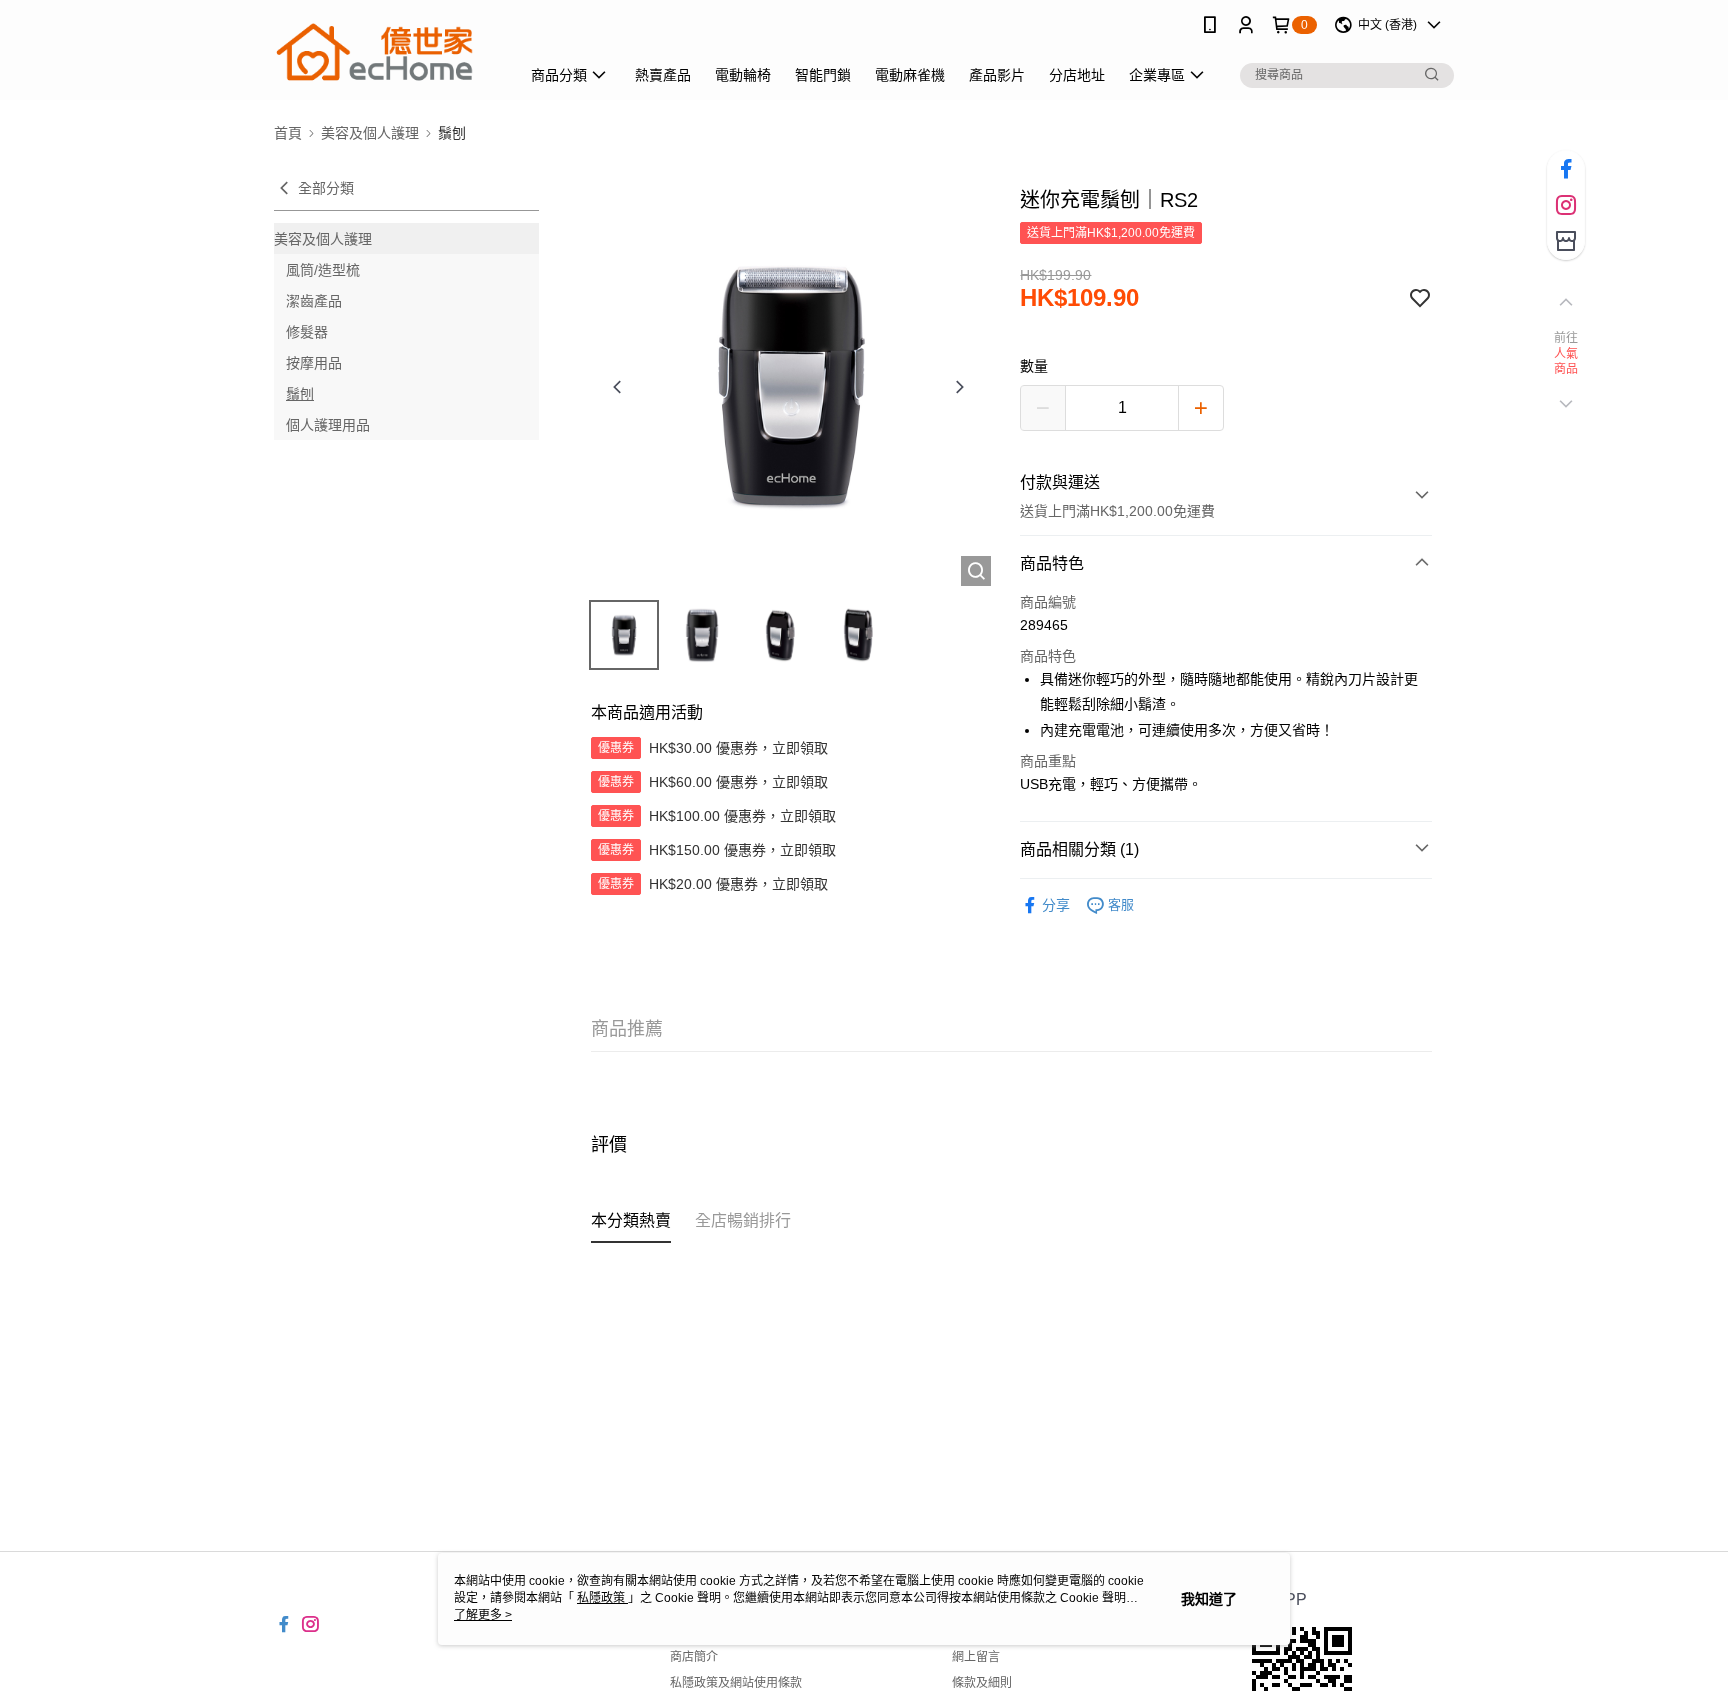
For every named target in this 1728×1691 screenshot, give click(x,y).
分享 (1056, 905)
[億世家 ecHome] (385, 52)
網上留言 (976, 1657)
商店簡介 (694, 1657)
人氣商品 (1566, 362)
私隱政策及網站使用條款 (736, 1683)
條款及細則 (982, 1683)
